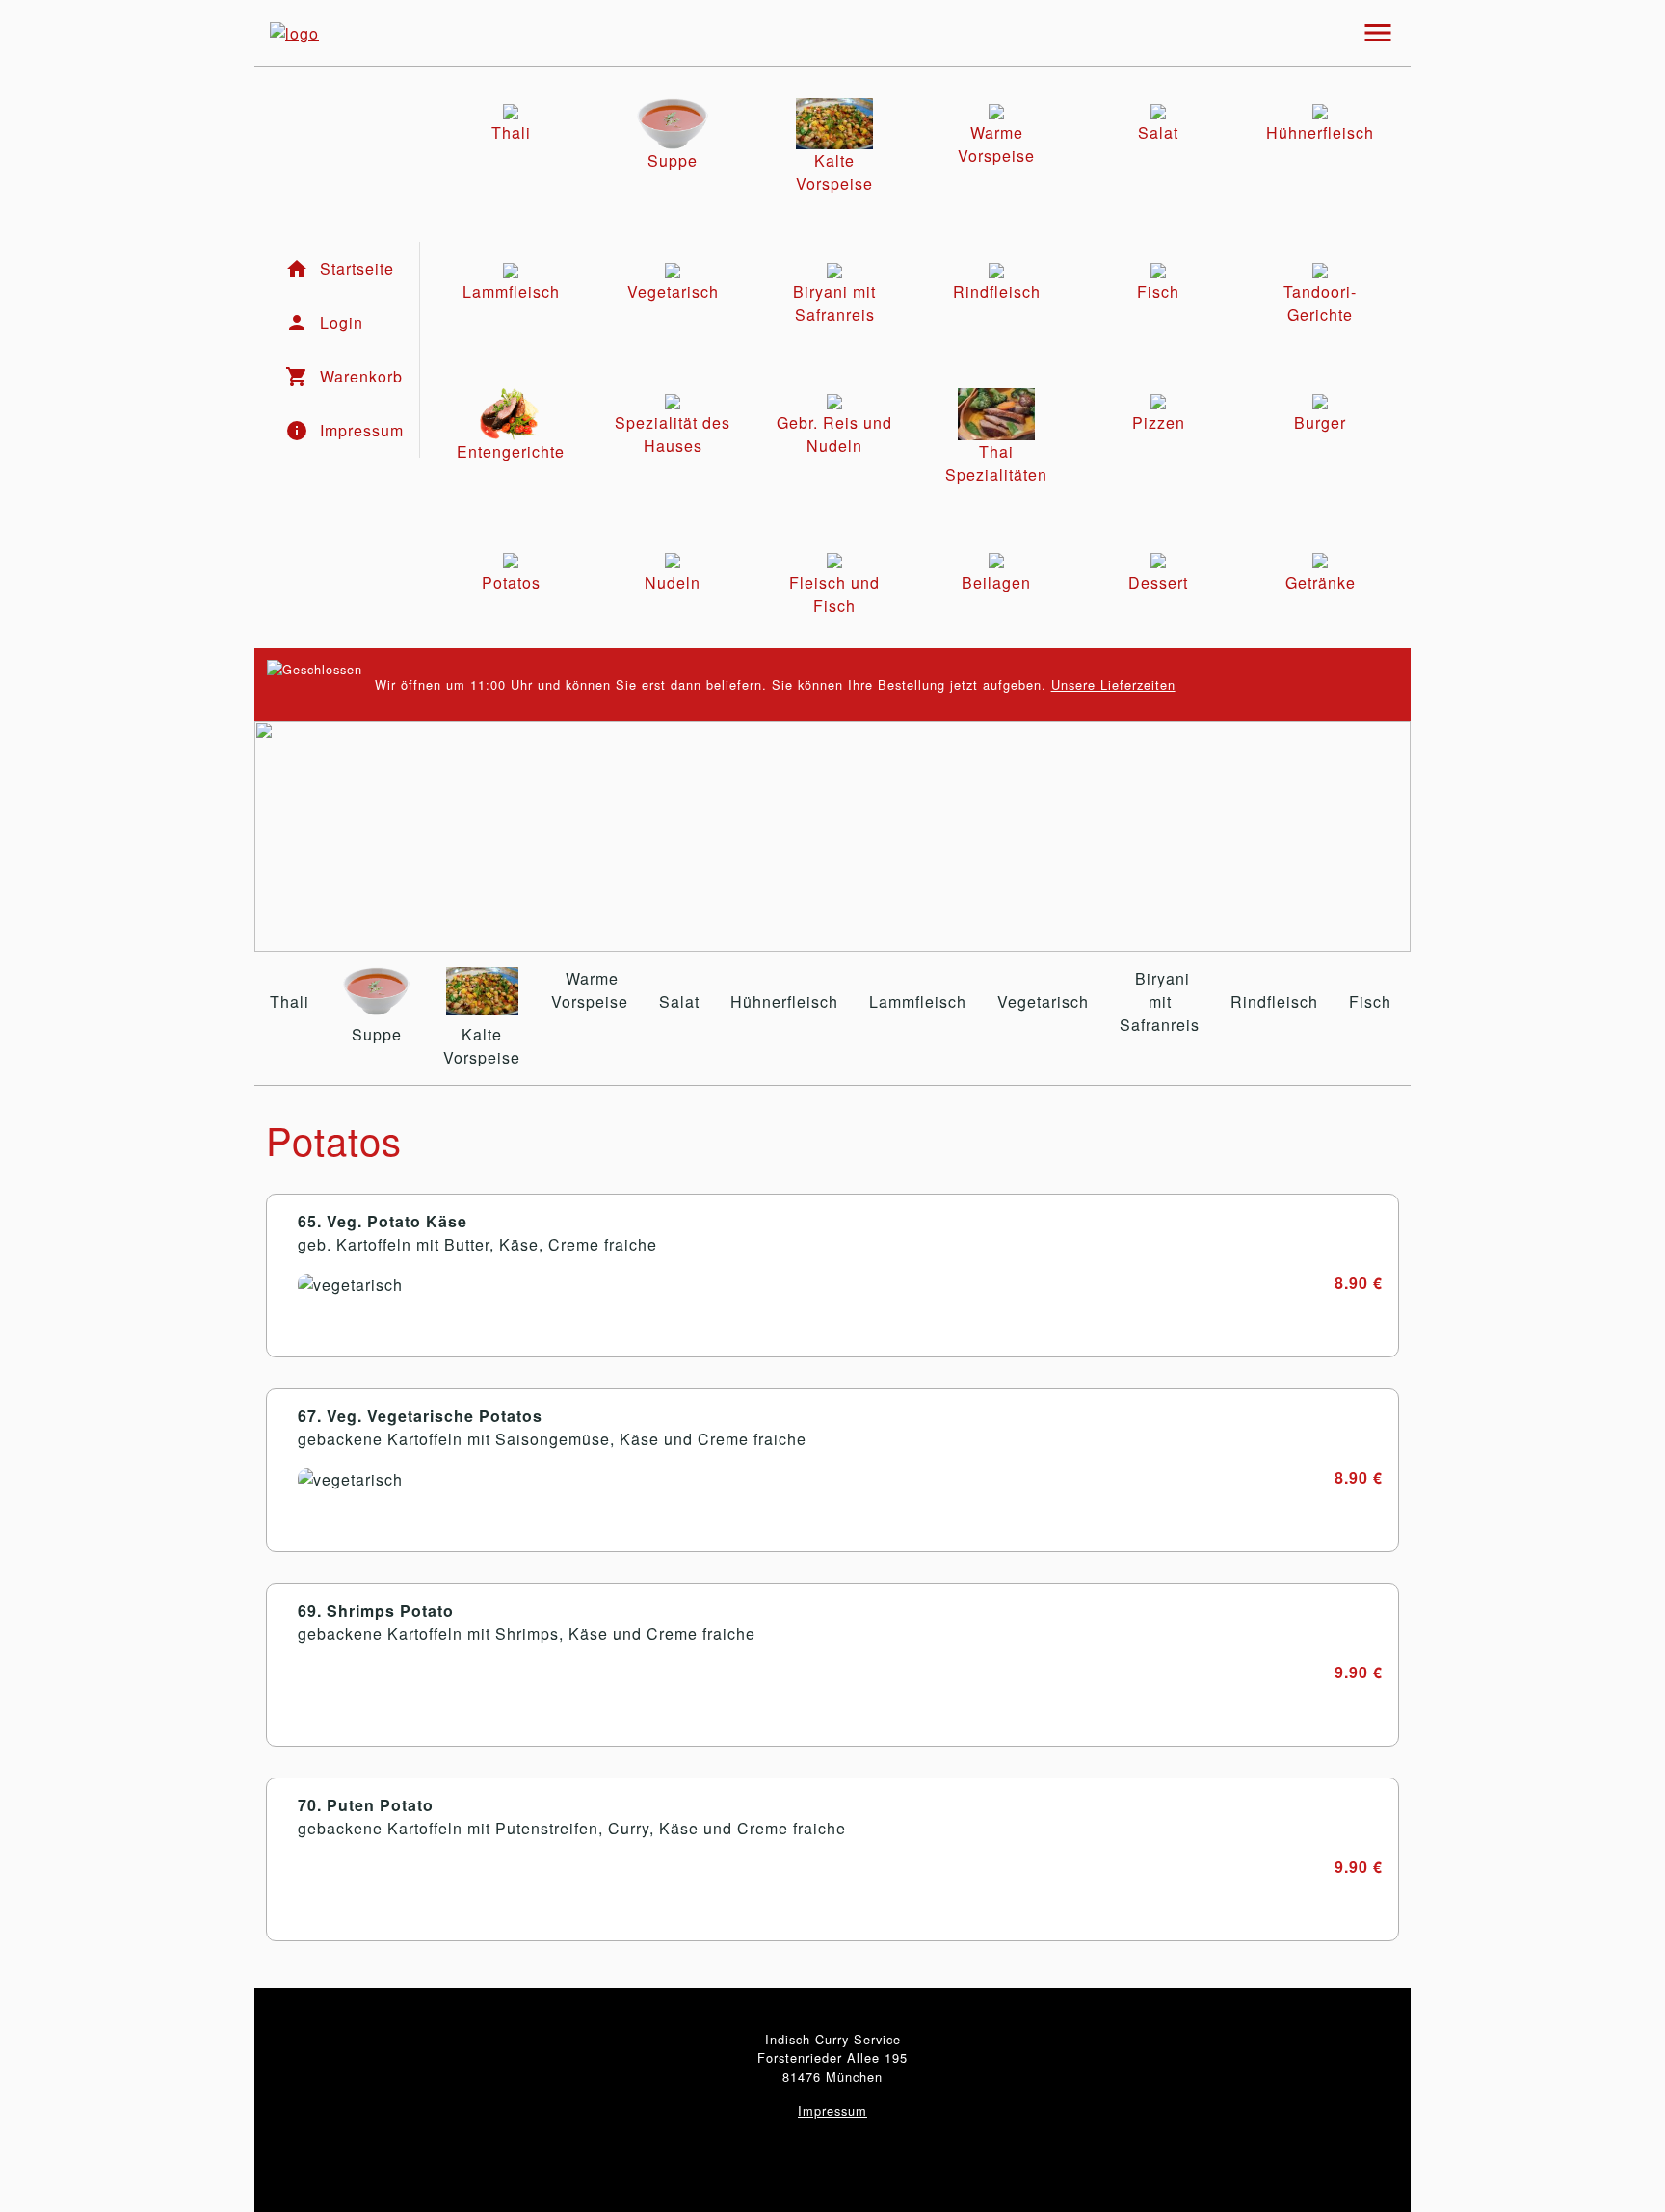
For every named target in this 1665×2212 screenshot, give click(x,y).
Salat (679, 1001)
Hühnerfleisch (784, 1001)
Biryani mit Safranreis (1160, 1001)
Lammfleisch (918, 1001)
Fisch (1370, 1001)
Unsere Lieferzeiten (1113, 685)
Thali (290, 1001)
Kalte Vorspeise (482, 1046)
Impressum (832, 2110)
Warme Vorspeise (590, 990)
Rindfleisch (1274, 1001)
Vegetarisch (1043, 1001)
